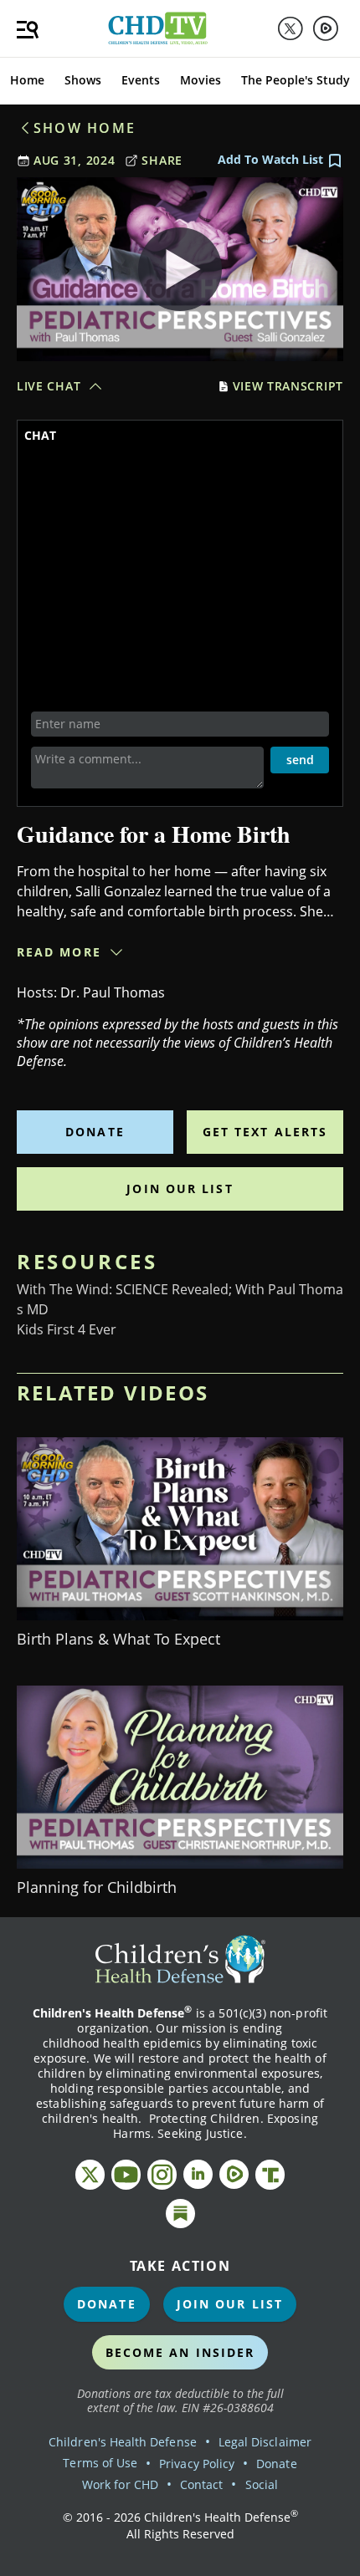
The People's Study (296, 80)
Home (27, 80)
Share (162, 160)
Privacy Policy (197, 2464)
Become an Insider (180, 2352)
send (300, 760)
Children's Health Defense (123, 2442)
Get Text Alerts (265, 1132)
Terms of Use (100, 2463)
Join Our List (180, 1189)
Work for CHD (120, 2484)
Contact (201, 2484)
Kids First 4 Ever (67, 1329)
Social (262, 2484)
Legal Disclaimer (265, 2442)
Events (141, 80)
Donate (95, 1132)
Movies (201, 80)
